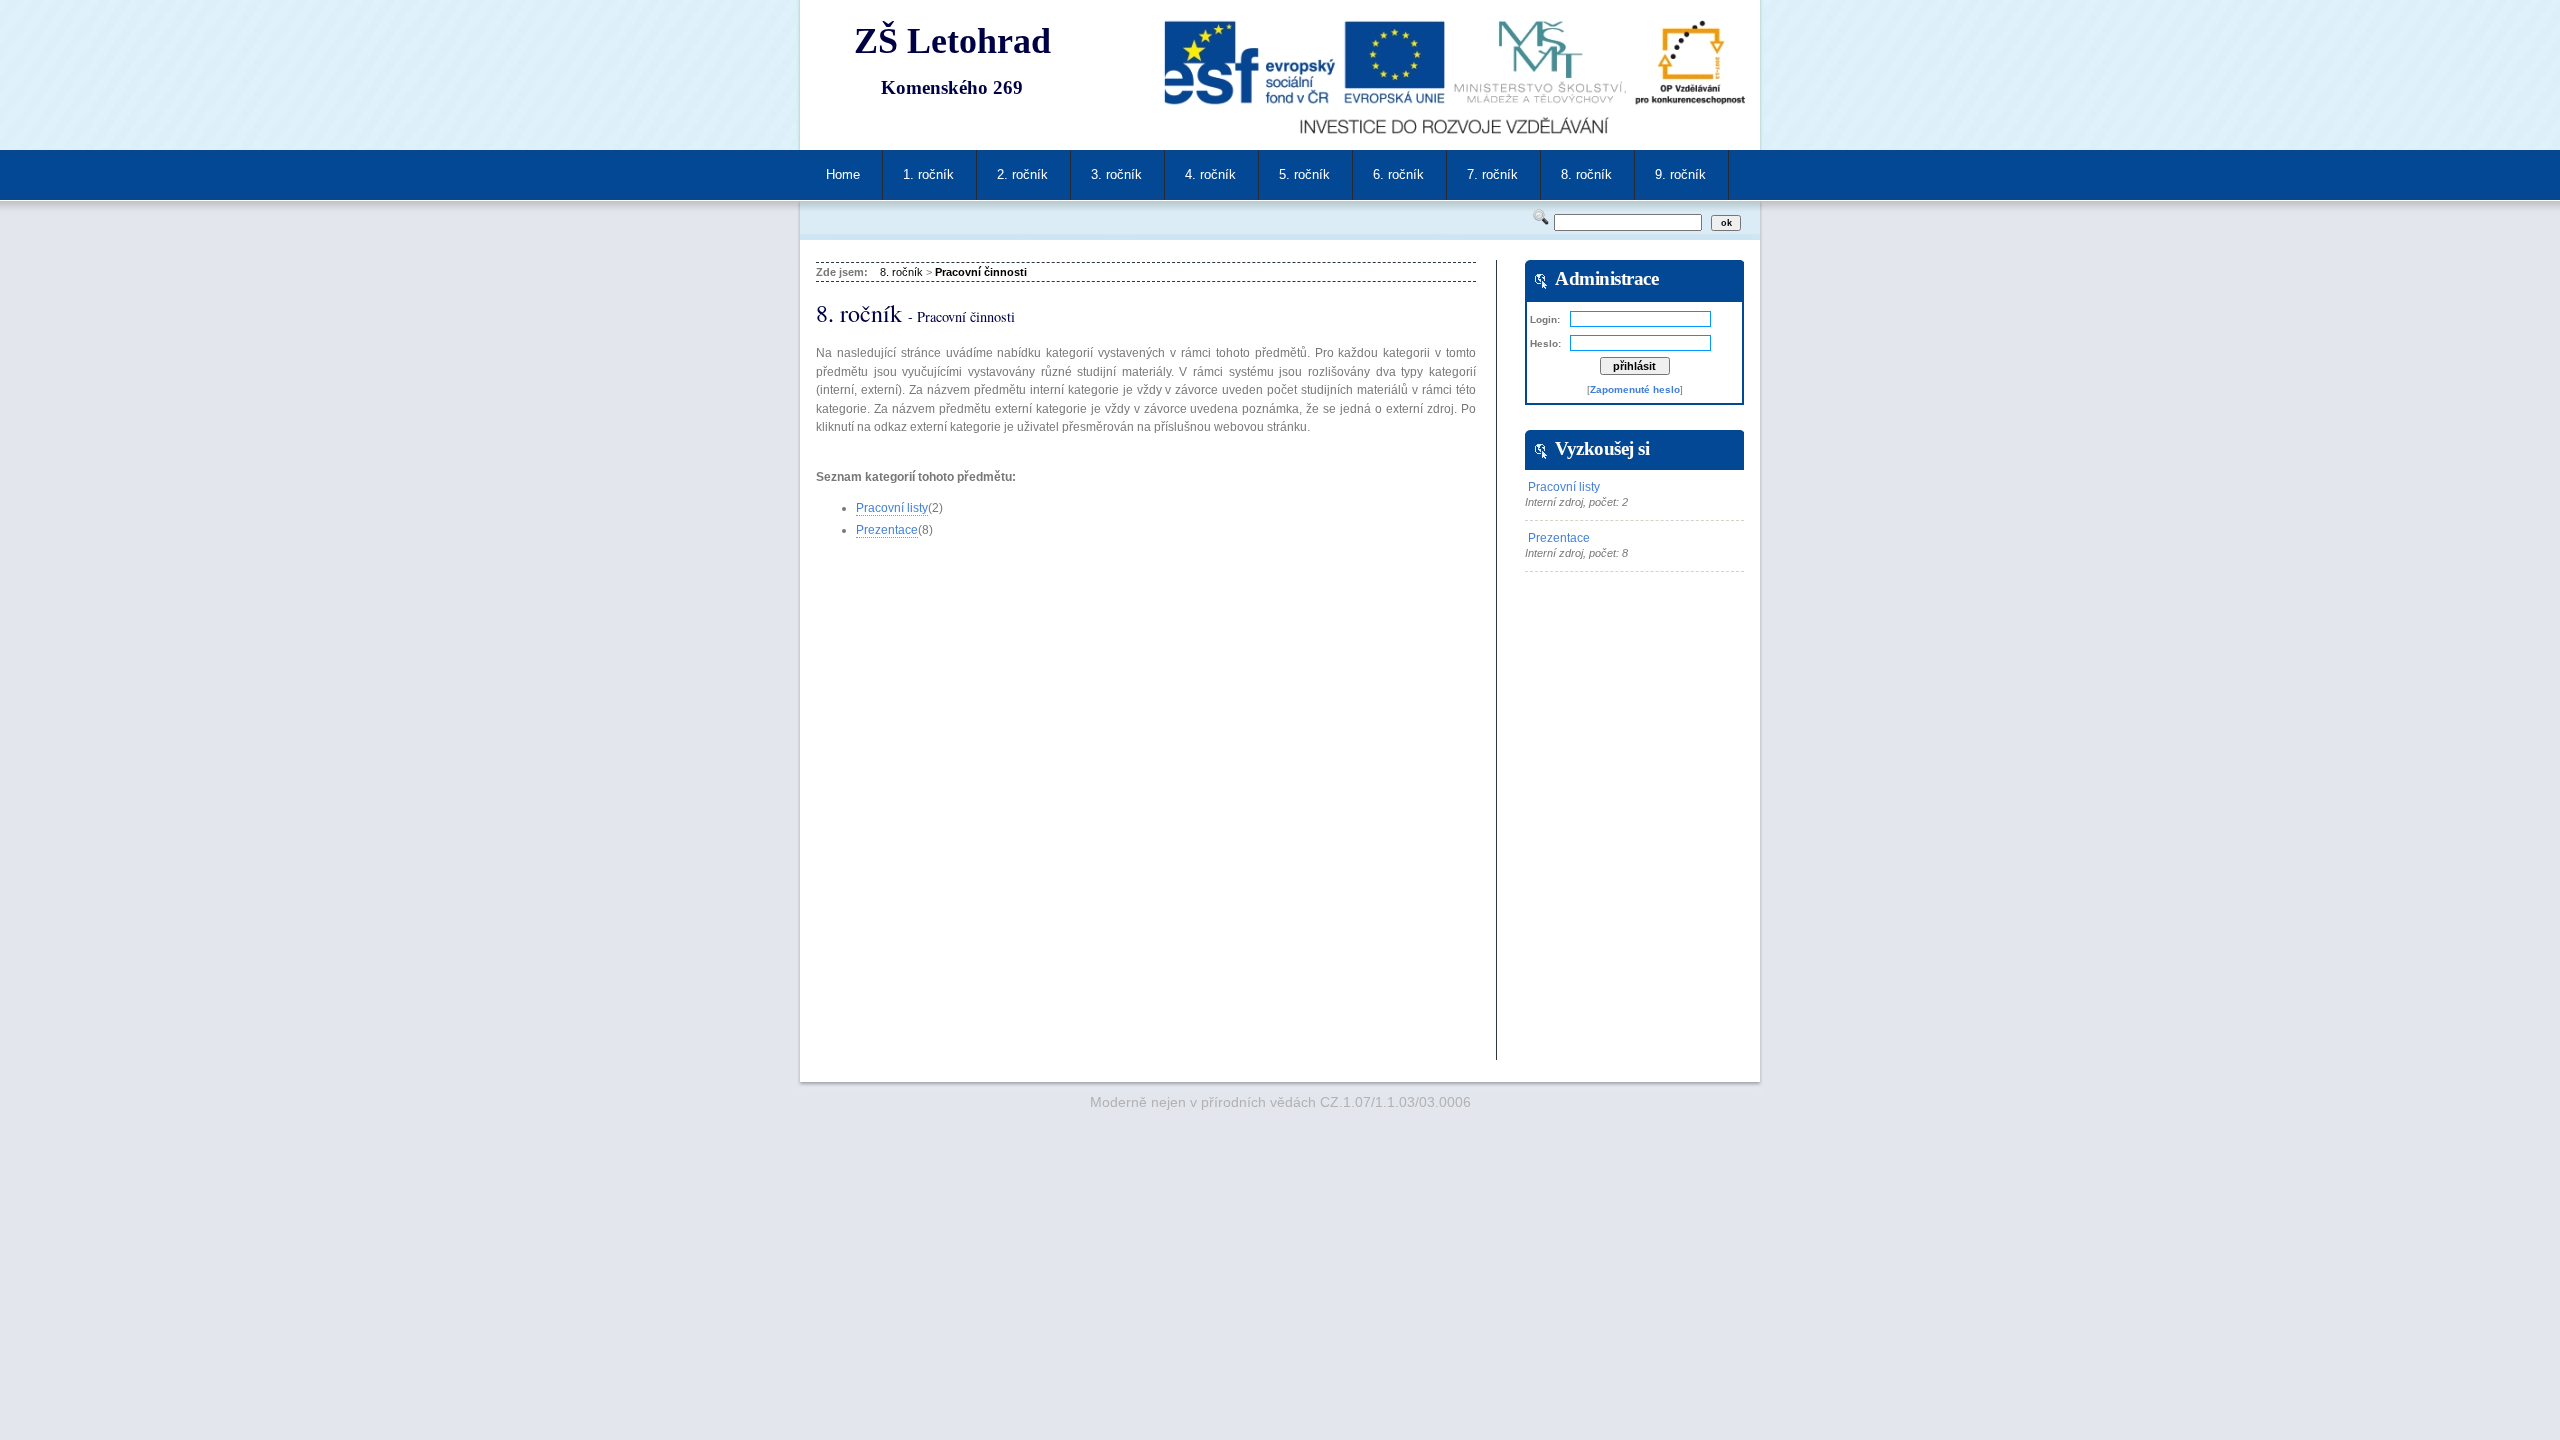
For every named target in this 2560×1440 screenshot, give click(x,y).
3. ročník (1116, 174)
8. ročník (1586, 174)
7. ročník (1492, 174)
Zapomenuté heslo (1635, 389)
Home (843, 174)
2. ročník (1022, 174)
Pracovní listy (892, 508)
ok (1726, 223)
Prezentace (887, 530)
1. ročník (928, 174)
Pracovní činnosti (981, 272)
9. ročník (1680, 174)
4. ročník (1210, 174)
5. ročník (1304, 174)
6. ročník (1398, 174)
